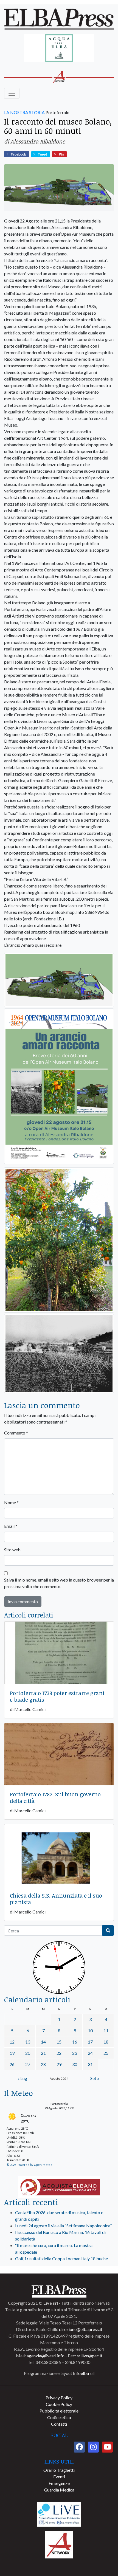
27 (28, 2064)
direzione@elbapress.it (81, 2329)
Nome (11, 1502)
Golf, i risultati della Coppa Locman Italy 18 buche (61, 2258)
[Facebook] (79, 2447)
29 (59, 2064)
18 (106, 2042)
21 (43, 2053)
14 (43, 2042)
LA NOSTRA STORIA (24, 112)
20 (28, 2053)
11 (106, 2030)
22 (59, 2053)
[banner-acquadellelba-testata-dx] (59, 48)
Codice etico (59, 2417)
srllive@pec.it (90, 2356)
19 (12, 2053)
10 (90, 2030)
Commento (16, 1433)
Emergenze (59, 2483)
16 (75, 2042)
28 (43, 2064)
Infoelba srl (84, 2373)
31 (90, 2064)
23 (75, 2053)
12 (12, 2042)
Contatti (59, 2424)
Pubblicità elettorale (59, 2411)
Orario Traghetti (59, 2470)
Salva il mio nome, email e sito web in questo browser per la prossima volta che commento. (59, 1583)
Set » (95, 2078)
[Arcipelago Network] (59, 2544)
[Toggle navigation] (12, 93)
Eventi (59, 2477)
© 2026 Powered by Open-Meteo (29, 2165)
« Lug (22, 2078)
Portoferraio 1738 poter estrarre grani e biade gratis (57, 1696)
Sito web (12, 1550)
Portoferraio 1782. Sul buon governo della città (55, 1797)
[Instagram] (93, 2447)
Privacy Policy (59, 2398)
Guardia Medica (59, 2490)
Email (11, 1526)
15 (59, 2042)
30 (75, 2064)
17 (90, 2042)
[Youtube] (107, 2447)
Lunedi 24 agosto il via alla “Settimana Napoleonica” (63, 2226)
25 (106, 2053)
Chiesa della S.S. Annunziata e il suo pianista (56, 1899)
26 (12, 2064)
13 (28, 2042)
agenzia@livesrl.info (46, 2356)
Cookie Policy (59, 2404)
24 (90, 2053)
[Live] (59, 2514)
